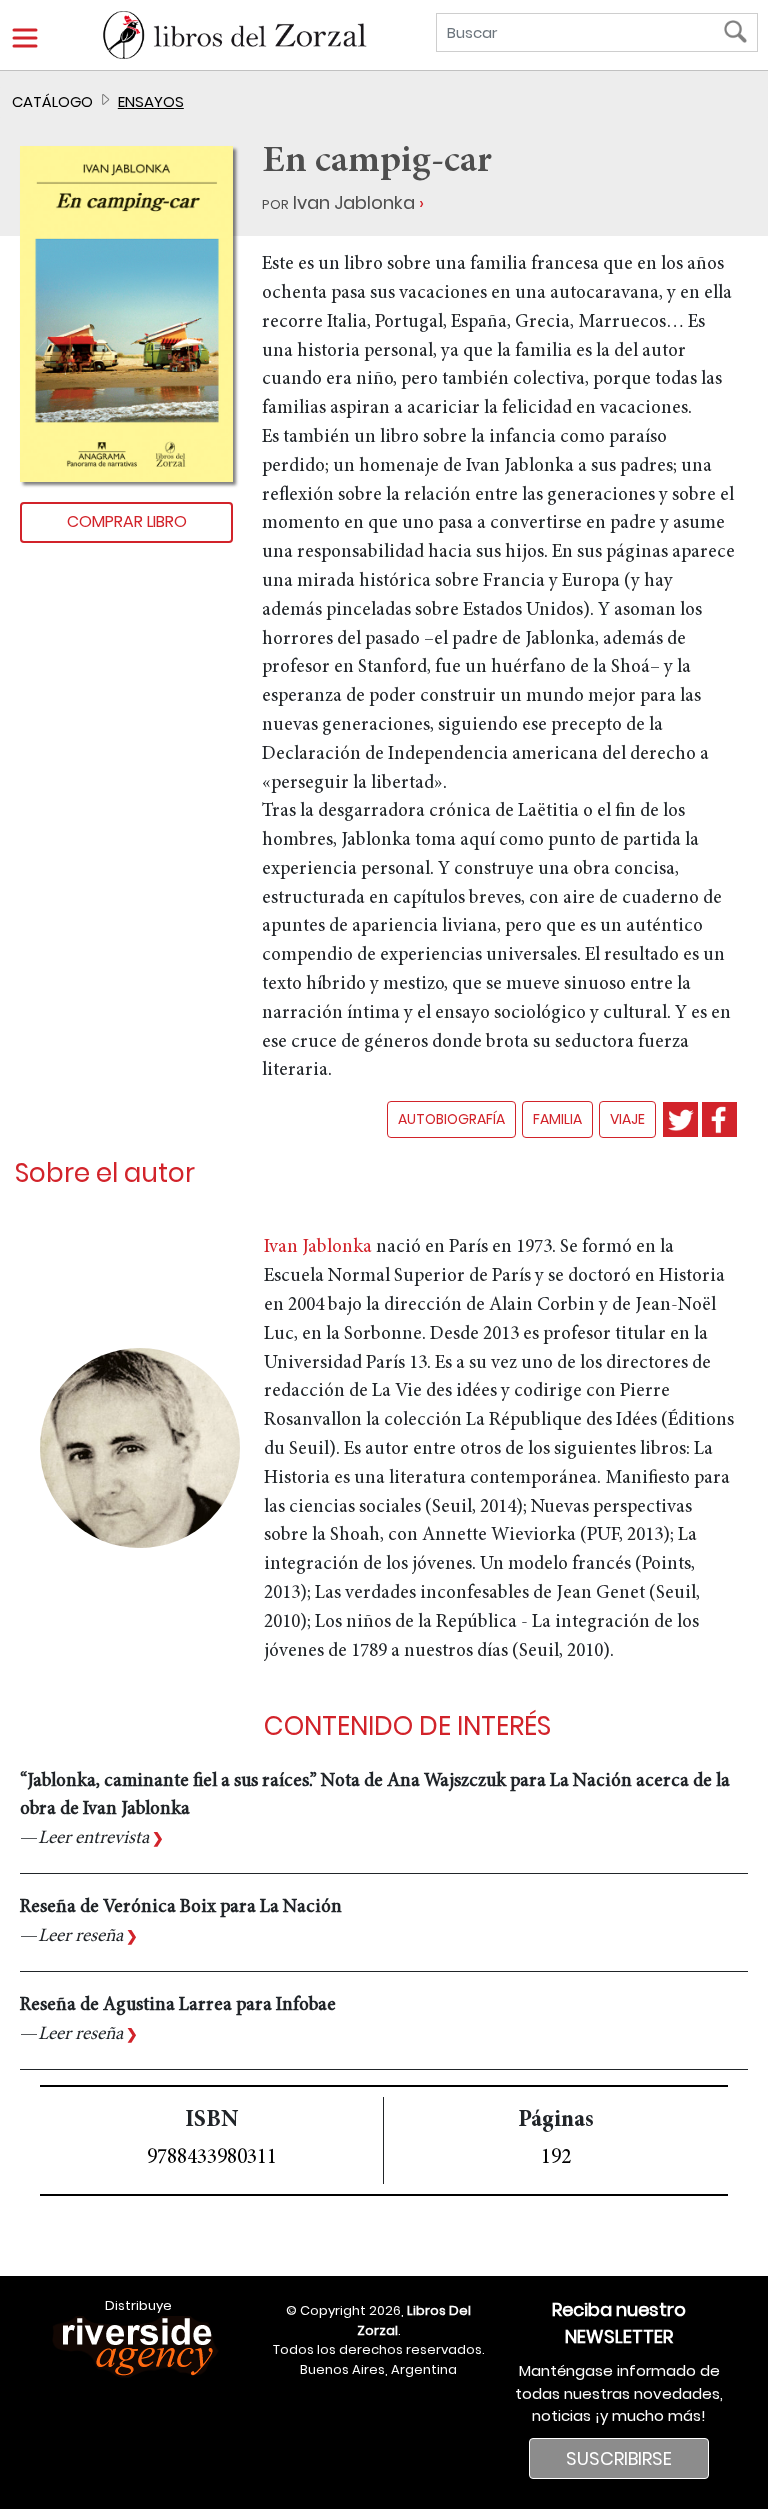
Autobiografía (451, 1119)
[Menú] (25, 38)
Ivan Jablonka (354, 202)
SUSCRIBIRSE (619, 2458)
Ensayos (151, 101)
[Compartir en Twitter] (680, 1119)
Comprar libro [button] (127, 521)
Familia (557, 1119)
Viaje (627, 1119)
